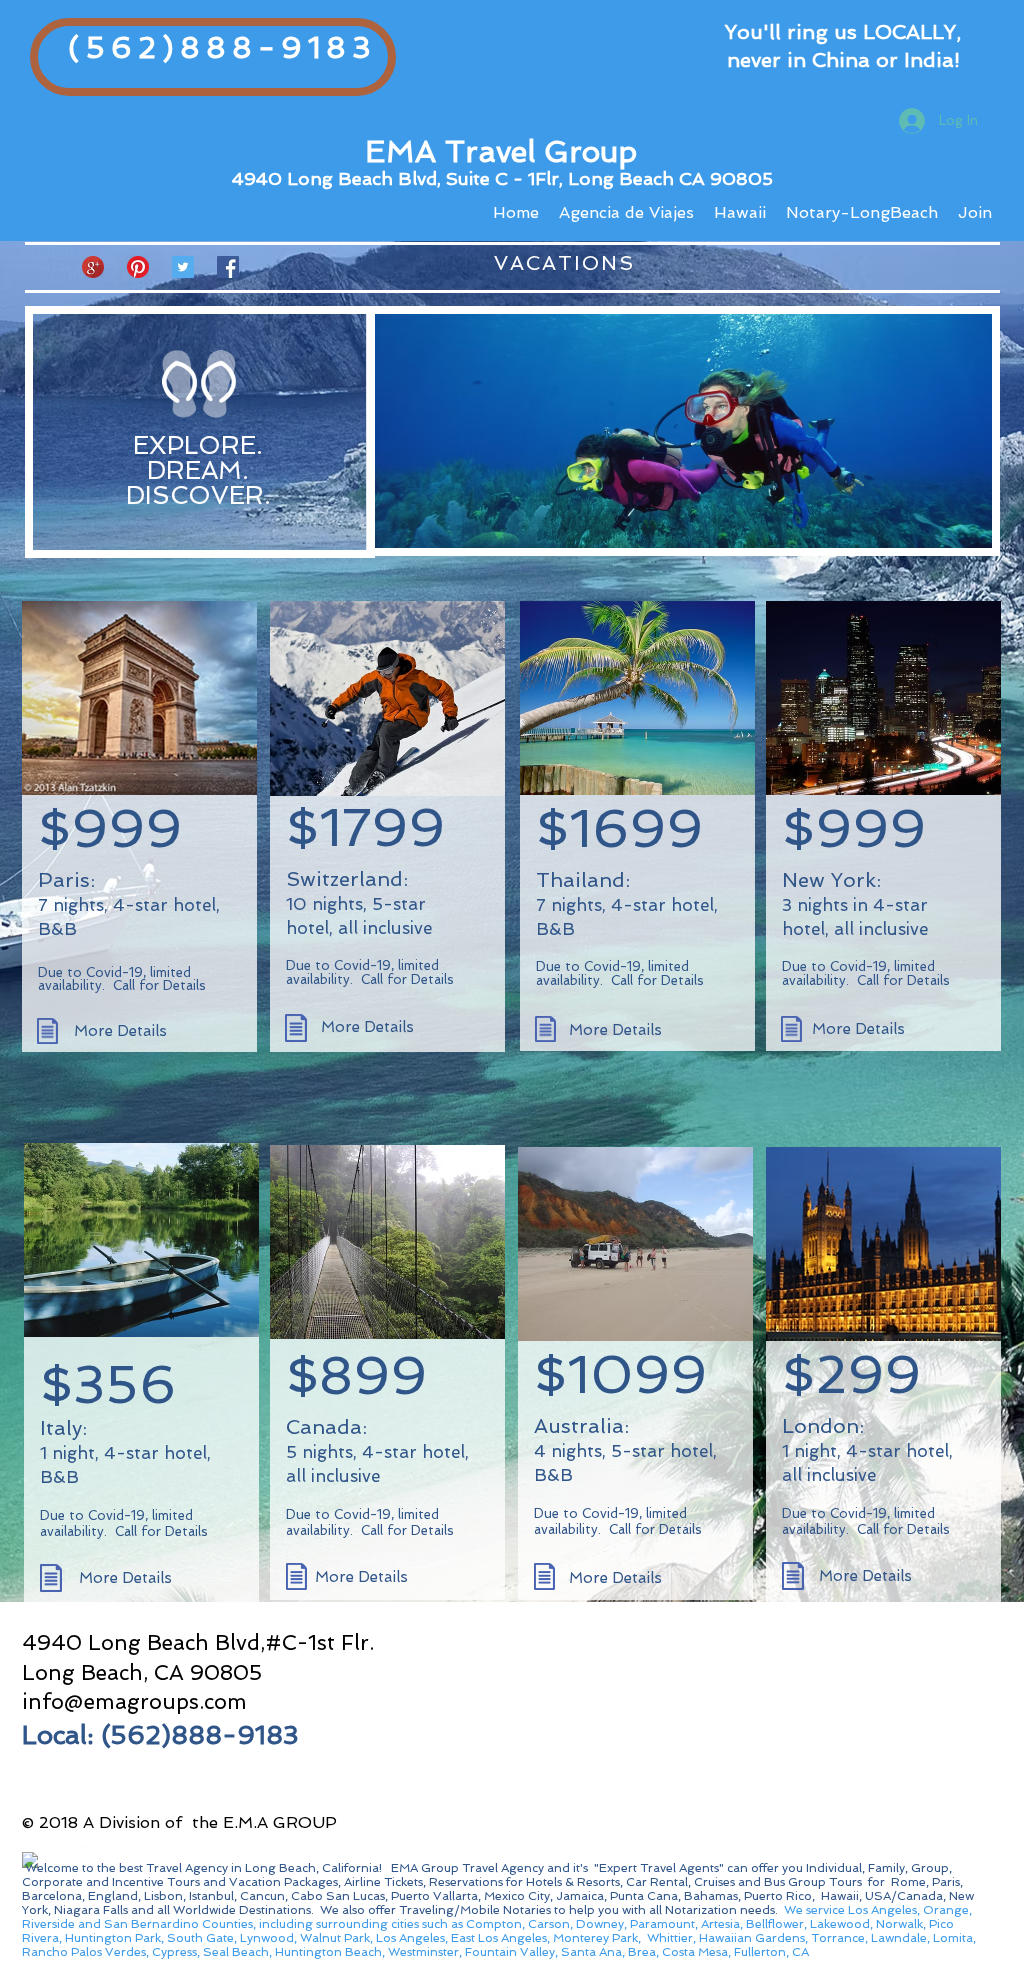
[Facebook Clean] (30, 1860)
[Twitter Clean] (57, 1853)
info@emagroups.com (134, 1701)
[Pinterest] (138, 267)
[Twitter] (183, 267)
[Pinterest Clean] (111, 1853)
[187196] (93, 267)
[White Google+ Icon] (84, 1853)
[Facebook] (228, 267)
